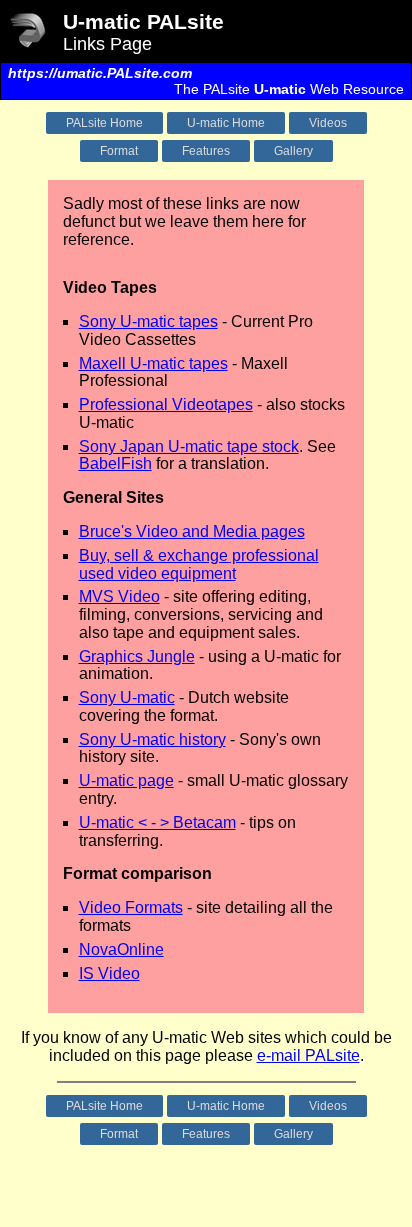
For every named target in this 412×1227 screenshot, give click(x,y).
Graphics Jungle (137, 656)
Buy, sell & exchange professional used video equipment (199, 564)
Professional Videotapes (166, 404)
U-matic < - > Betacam (157, 822)
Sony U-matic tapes (148, 321)
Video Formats (131, 907)
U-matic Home (226, 123)
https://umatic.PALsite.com (100, 73)
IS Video (109, 973)
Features (206, 151)
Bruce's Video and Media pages (192, 531)
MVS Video (119, 596)
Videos (328, 123)
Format (119, 151)
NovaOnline (121, 949)
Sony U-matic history (152, 739)
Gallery (293, 151)
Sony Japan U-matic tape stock (189, 446)
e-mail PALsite (308, 1055)
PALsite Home (104, 123)
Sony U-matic (127, 697)
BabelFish (115, 463)
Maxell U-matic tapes (153, 363)
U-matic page (126, 780)
